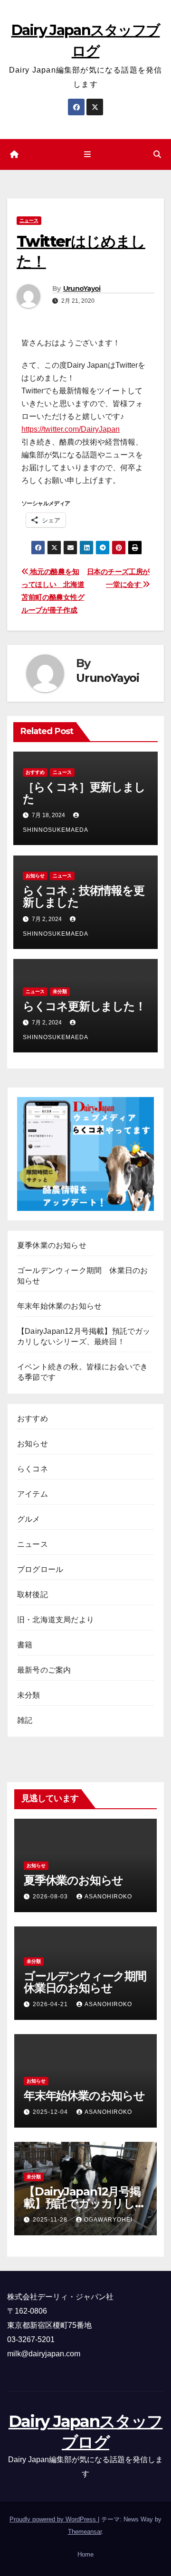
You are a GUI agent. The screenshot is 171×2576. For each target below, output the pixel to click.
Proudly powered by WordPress (54, 2519)
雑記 (25, 1720)
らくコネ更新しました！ (84, 1006)
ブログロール (40, 1569)
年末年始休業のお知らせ (59, 1306)
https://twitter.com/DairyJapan (71, 429)
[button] (157, 154)
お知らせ (35, 876)
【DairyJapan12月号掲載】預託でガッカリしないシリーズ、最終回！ (85, 2203)
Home (85, 2554)
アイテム (33, 1494)
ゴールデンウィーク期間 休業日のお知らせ (90, 1982)
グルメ (29, 1519)
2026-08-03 (51, 1897)
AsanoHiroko (108, 1897)
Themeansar (85, 2532)
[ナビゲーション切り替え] (87, 155)
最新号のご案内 (44, 1670)
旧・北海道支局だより (56, 1620)
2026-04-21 (51, 2004)
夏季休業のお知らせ (52, 1245)
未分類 (60, 991)
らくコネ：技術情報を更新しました (84, 896)
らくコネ (33, 1469)
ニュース (29, 220)
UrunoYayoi (82, 288)
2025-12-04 (51, 2112)
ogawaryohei (108, 2220)
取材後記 (33, 1595)
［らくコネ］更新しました (84, 793)
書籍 (25, 1645)
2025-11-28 (51, 2220)
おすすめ (35, 772)
